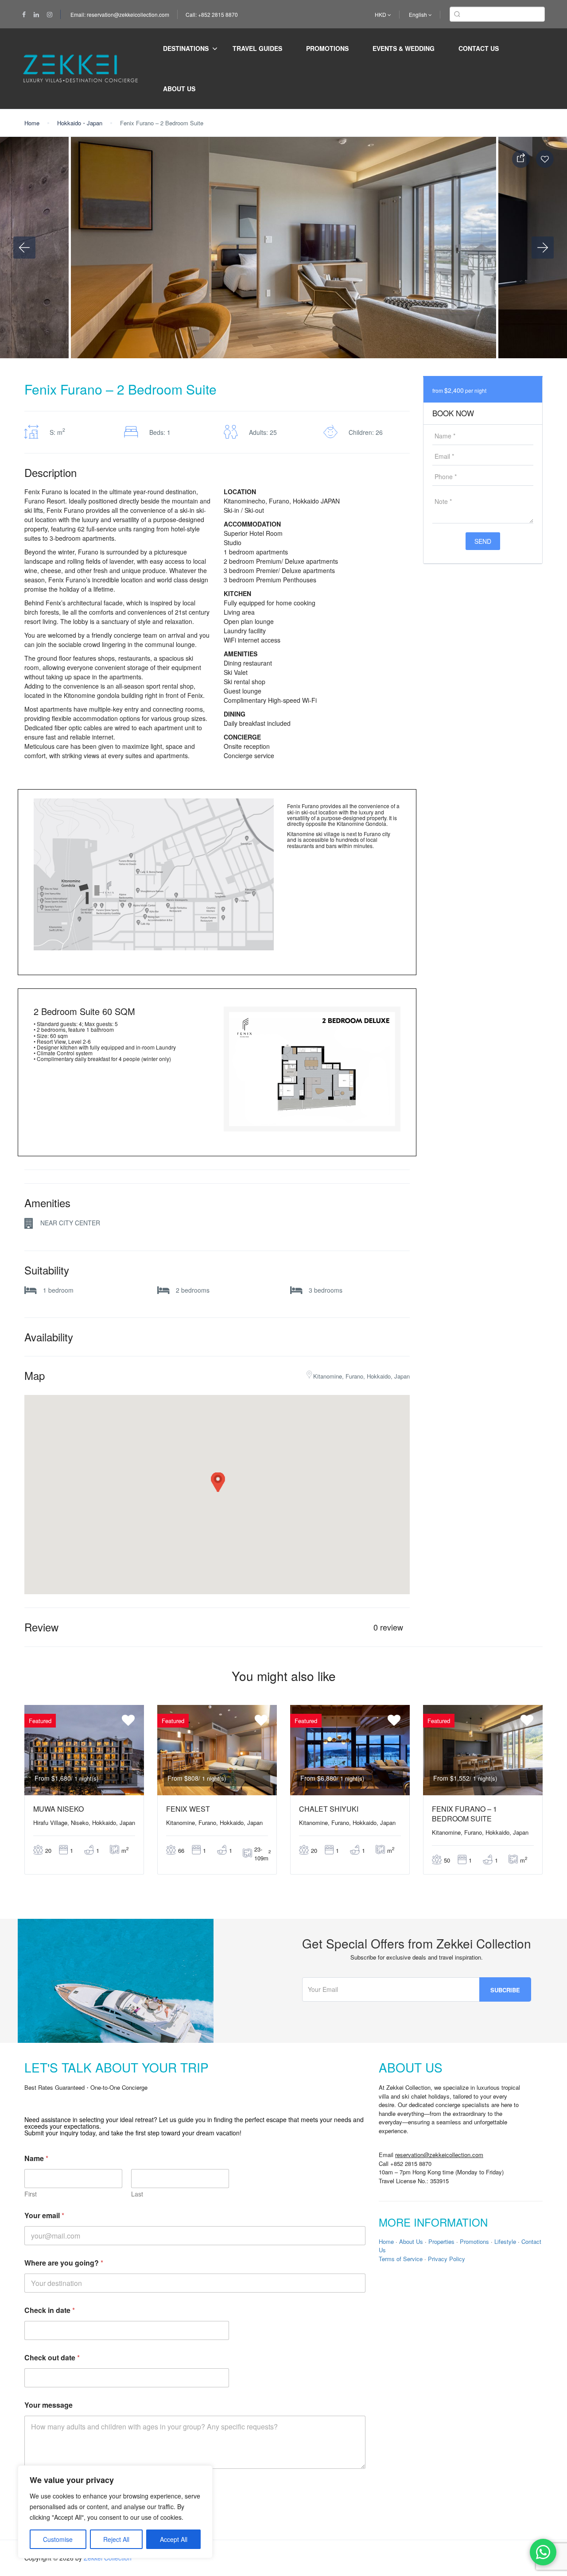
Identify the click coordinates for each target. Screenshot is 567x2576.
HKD (381, 14)
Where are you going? (64, 2263)
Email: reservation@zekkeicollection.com (120, 14)
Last (137, 2194)
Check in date (50, 2310)
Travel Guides (257, 48)
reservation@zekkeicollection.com (439, 2155)
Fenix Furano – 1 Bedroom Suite (464, 1814)
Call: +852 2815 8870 (212, 14)
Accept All (174, 2539)
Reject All (116, 2539)
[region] (115, 2512)
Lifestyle (505, 2241)
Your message (49, 2405)
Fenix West (188, 1809)
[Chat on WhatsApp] (543, 2552)
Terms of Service (401, 2259)
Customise (58, 2539)
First (31, 2194)
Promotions (327, 48)
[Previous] (24, 248)
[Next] (543, 248)
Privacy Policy (447, 2259)
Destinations (186, 48)
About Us (179, 89)
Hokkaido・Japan (80, 123)
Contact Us (479, 48)
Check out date (52, 2357)
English (419, 14)
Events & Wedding (404, 48)
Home (32, 123)
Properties (441, 2241)
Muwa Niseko (58, 1809)
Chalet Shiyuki (329, 1809)
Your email (44, 2215)
